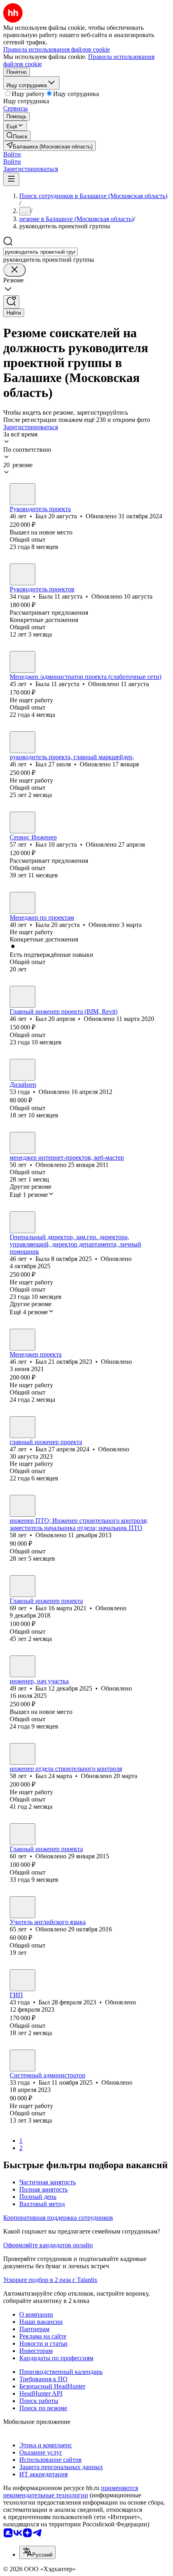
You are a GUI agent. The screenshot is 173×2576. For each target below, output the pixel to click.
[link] (17, 136)
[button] (12, 154)
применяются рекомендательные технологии (71, 2491)
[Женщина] (23, 574)
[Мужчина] (23, 494)
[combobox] (40, 252)
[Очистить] (14, 270)
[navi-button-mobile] (11, 179)
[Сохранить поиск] (11, 302)
